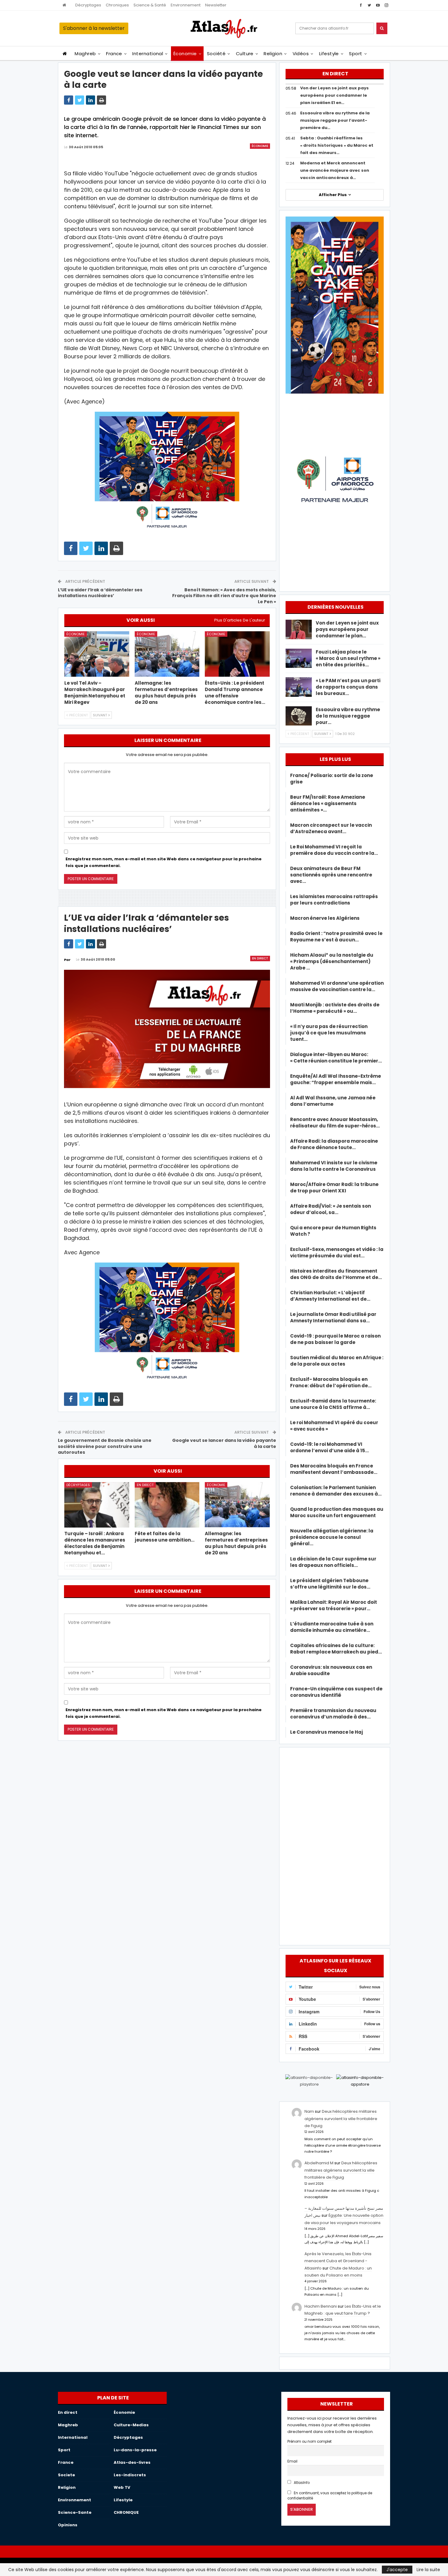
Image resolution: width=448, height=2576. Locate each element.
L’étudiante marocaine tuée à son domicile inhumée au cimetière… (332, 1627)
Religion (273, 54)
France (114, 54)
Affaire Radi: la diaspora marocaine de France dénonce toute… (334, 1144)
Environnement (186, 5)
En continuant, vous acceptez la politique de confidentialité (330, 2496)
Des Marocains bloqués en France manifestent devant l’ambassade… (334, 1469)
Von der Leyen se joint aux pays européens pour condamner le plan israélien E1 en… (334, 95)
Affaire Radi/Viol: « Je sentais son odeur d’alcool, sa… (331, 1209)
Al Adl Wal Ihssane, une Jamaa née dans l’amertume (333, 1101)
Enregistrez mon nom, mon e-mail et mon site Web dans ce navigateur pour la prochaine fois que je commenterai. (164, 862)
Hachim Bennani (321, 2306)
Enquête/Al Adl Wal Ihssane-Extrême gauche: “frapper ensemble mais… (336, 1079)
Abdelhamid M (319, 2163)
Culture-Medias (131, 2425)
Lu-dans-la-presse (135, 2450)
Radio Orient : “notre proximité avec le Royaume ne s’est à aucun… (336, 937)
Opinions (68, 2525)
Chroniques (117, 5)
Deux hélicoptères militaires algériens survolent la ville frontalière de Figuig (341, 2119)
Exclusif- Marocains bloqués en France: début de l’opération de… (331, 1382)
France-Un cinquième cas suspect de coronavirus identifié (336, 1692)
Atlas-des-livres (132, 2462)
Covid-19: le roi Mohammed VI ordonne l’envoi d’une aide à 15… (329, 1447)
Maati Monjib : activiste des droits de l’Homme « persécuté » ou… (335, 1008)
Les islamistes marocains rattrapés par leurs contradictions (334, 900)
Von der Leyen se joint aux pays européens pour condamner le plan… (347, 629)
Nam (309, 2111)
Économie (185, 54)
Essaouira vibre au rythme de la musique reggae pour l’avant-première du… (335, 120)
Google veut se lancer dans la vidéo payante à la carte (224, 1443)
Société (216, 54)
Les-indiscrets (130, 2475)
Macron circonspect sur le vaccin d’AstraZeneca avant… (331, 828)
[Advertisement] (335, 1845)
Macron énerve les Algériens (325, 918)
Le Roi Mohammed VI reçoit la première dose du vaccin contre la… (334, 850)
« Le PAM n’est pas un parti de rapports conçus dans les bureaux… (348, 687)
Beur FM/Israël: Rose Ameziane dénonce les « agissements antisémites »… (328, 803)
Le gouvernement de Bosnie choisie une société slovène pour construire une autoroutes (105, 1446)
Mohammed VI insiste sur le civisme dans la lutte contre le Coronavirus (334, 1166)
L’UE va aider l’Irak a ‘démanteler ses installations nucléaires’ (100, 593)
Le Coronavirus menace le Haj (327, 1732)
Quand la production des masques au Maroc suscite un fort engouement (337, 1512)
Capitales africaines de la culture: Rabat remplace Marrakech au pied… (336, 1649)
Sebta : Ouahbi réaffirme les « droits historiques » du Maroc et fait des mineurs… (337, 145)
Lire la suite (428, 2570)
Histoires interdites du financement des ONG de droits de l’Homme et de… (336, 1274)
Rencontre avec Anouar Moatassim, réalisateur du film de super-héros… (335, 1123)
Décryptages (88, 5)
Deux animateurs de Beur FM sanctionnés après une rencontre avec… (331, 875)
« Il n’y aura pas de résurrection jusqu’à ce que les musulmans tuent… (329, 1033)
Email (292, 2461)
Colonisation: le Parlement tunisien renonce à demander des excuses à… (336, 1491)
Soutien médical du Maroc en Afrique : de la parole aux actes (337, 1361)
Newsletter (216, 5)
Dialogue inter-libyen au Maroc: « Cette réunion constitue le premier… (336, 1058)
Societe (66, 2475)
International (148, 54)
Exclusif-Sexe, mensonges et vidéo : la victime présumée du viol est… (337, 1252)
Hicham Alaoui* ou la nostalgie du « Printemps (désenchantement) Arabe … (332, 961)
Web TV (122, 2487)
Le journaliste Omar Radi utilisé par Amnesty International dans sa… (333, 1317)
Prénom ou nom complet (309, 2442)
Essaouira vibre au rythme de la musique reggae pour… (348, 716)
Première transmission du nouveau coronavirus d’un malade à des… (333, 1714)
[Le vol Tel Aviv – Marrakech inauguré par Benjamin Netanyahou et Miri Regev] (97, 654)
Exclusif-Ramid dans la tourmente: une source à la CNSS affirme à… (333, 1404)
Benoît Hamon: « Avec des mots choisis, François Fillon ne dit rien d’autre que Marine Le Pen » (224, 596)
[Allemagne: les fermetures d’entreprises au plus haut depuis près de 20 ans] (167, 654)
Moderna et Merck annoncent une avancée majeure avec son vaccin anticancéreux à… (335, 170)
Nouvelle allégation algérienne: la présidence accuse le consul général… (332, 1537)
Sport (356, 54)
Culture (245, 54)
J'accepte (397, 2570)
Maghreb (85, 54)
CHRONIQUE (126, 2512)
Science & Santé (150, 5)
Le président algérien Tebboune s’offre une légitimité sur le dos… (330, 1584)
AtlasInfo (301, 2483)
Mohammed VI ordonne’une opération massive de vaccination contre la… (337, 986)
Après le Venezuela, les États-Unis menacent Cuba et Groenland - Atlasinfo (338, 2261)
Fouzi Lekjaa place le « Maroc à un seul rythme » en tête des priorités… (348, 658)
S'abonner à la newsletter (94, 28)
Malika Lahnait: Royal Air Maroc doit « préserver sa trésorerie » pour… (334, 1605)
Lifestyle (329, 54)
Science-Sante (75, 2512)
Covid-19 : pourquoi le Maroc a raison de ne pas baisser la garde (335, 1339)
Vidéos (301, 54)
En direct (260, 958)
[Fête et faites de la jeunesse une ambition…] (167, 1505)
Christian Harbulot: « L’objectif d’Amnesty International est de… (330, 1296)
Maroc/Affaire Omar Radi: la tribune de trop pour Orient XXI (334, 1188)
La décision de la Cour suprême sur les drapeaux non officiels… (333, 1562)
